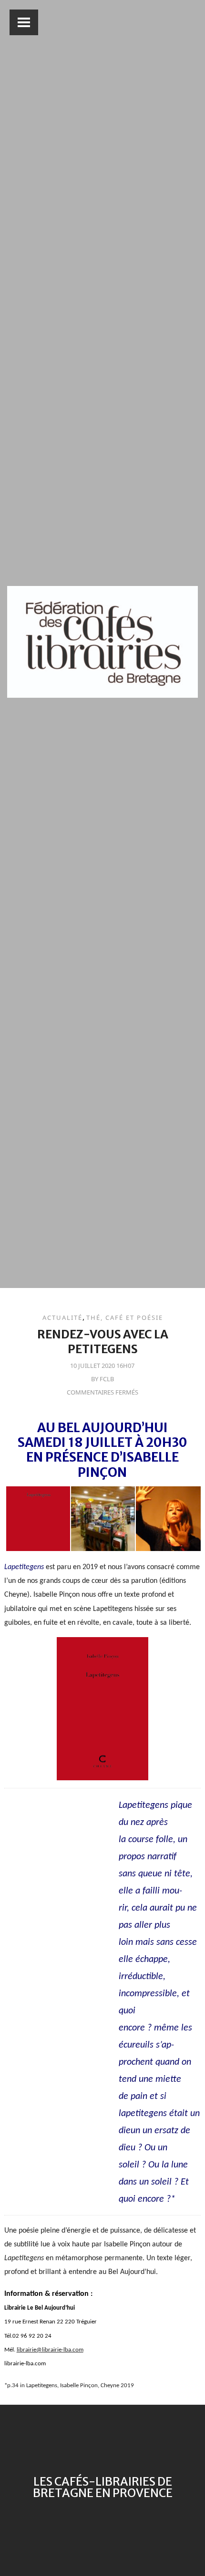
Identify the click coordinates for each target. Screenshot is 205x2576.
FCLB (107, 1379)
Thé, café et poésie (125, 1317)
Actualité (62, 1317)
